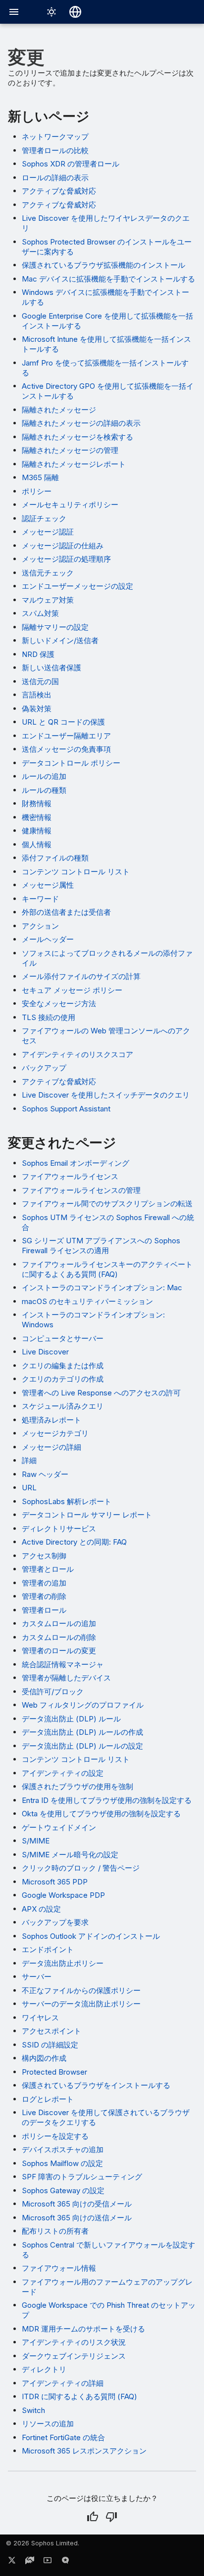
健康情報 (37, 831)
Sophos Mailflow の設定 (62, 2163)
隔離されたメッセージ (59, 410)
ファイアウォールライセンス (70, 1176)
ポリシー (37, 491)
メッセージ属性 (48, 885)
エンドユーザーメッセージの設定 (77, 586)
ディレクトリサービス (59, 1529)
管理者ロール (44, 1610)
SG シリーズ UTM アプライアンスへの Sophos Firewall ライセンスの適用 (101, 1246)
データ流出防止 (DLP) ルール (71, 1719)
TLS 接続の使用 (49, 1017)
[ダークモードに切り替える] (51, 12)
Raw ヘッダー (45, 1474)
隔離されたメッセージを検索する (77, 437)
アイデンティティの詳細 (63, 2383)
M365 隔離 (40, 477)
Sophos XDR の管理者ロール (71, 164)
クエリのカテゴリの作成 (63, 1379)
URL (29, 1488)
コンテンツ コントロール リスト (76, 872)
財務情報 (37, 803)
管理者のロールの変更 (59, 1651)
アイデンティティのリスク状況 (74, 2342)
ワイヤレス (40, 2018)
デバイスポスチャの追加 (63, 2149)
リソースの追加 (48, 2424)
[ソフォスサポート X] (12, 2562)
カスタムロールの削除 (59, 1637)
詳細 (29, 1460)
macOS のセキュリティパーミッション (87, 1301)
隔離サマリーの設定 (55, 627)
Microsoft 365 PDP (55, 1882)
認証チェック (44, 518)
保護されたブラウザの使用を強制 (77, 1786)
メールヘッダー (48, 939)
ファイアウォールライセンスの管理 (81, 1190)
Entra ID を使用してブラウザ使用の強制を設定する (107, 1800)
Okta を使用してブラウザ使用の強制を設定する (101, 1814)
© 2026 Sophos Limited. (43, 2543)
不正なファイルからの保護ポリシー (81, 1990)
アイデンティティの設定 (63, 1773)
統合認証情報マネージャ (63, 1664)
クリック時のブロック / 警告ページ (81, 1868)
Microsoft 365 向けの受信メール (77, 2204)
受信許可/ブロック (53, 1692)
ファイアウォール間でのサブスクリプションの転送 (107, 1204)
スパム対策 (40, 613)
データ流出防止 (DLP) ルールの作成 (82, 1732)
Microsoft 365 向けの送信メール (77, 2218)
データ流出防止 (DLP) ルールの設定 (82, 1746)
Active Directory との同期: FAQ (74, 1542)
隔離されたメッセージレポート (74, 464)
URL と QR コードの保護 (63, 722)
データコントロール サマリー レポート (87, 1515)
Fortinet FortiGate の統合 (63, 2437)
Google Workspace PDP (63, 1895)
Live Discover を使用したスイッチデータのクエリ (106, 1095)
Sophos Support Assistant (66, 1109)
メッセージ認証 (48, 532)
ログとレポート (48, 2099)
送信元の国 (40, 681)
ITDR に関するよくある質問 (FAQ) (79, 2396)
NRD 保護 (38, 654)
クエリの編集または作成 (63, 1366)
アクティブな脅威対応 (59, 191)
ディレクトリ (44, 2369)
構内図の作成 (44, 2058)
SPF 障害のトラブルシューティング (82, 2177)
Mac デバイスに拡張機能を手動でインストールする (108, 279)
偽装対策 (37, 709)
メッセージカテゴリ (55, 1433)
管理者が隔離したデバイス (66, 1678)
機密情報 (37, 817)
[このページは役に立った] (93, 2517)
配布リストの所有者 (55, 2231)
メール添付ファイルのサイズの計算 (81, 976)
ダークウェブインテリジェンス (74, 2356)
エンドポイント (48, 1949)
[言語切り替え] (75, 12)
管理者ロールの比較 (55, 150)
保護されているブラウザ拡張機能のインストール (103, 265)
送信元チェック (48, 573)
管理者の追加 (44, 1583)
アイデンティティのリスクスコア (77, 1054)
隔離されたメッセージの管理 (70, 450)
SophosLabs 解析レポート (67, 1501)
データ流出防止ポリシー (63, 1963)
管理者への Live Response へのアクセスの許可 (101, 1393)
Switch (33, 2410)
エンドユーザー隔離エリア (66, 736)
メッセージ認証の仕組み (63, 546)
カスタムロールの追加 (59, 1623)
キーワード (40, 899)
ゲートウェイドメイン (59, 1827)
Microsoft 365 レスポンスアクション (84, 2451)
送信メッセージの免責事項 (66, 749)
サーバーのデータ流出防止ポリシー (81, 2004)
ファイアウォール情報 (59, 2268)
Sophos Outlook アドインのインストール (91, 1936)
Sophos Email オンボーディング (76, 1163)
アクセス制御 (44, 1556)
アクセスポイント (51, 2031)
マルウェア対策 (48, 600)
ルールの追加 (44, 776)
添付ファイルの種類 (55, 858)
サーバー (37, 1977)
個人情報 (37, 844)
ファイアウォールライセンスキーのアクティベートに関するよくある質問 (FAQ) (107, 1269)
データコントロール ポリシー (71, 763)
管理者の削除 (44, 1596)
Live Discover (45, 1352)
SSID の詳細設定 (50, 2045)
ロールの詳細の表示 (55, 178)
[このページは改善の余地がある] (111, 2517)
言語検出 (37, 695)
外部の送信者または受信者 (66, 912)
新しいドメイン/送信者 (60, 640)
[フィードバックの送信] (65, 2562)
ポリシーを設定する (55, 2136)
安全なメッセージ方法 (59, 1003)
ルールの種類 (44, 790)
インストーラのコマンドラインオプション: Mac (102, 1288)
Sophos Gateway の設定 (63, 2190)
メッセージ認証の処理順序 (66, 559)
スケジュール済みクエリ (63, 1406)
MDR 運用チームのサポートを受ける (83, 2329)
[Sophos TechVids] (48, 2562)
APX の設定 (41, 1909)
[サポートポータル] (30, 2562)
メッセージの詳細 (51, 1447)
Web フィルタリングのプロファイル (83, 1705)
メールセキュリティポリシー (70, 505)
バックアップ (44, 1068)
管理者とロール (48, 1569)
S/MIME (36, 1841)
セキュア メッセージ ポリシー (72, 990)
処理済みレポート (51, 1420)
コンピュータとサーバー (63, 1338)
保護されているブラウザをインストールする (96, 2085)
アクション (40, 926)
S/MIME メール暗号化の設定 (70, 1855)
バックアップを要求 (55, 1922)
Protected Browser (54, 2072)
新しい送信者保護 (51, 668)
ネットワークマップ (55, 137)
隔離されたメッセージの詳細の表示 (81, 423)
